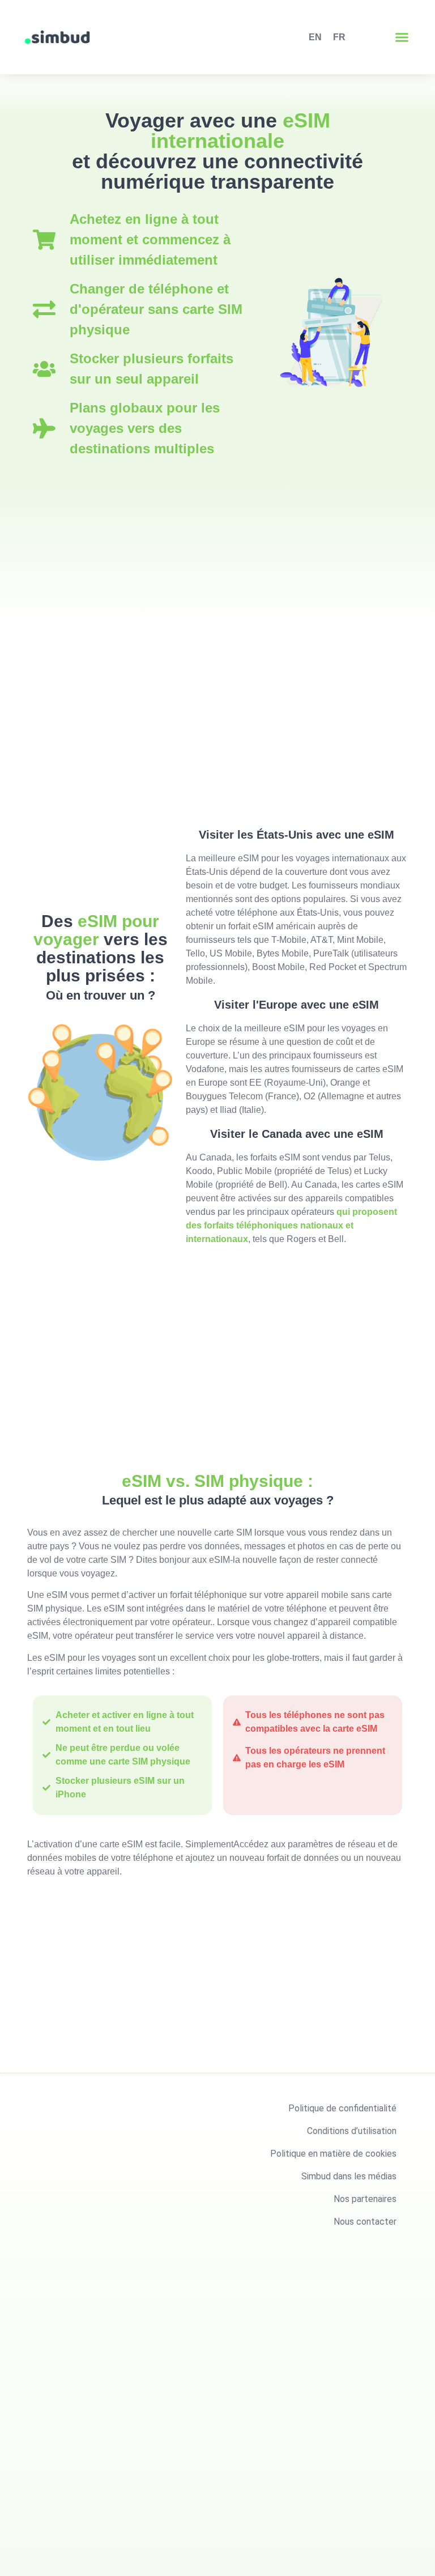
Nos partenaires (365, 2199)
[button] (402, 37)
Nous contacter (365, 2222)
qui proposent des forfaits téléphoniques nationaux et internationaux (291, 1225)
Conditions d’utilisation (352, 2131)
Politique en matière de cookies (333, 2154)
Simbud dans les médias (349, 2176)
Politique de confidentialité (342, 2108)
